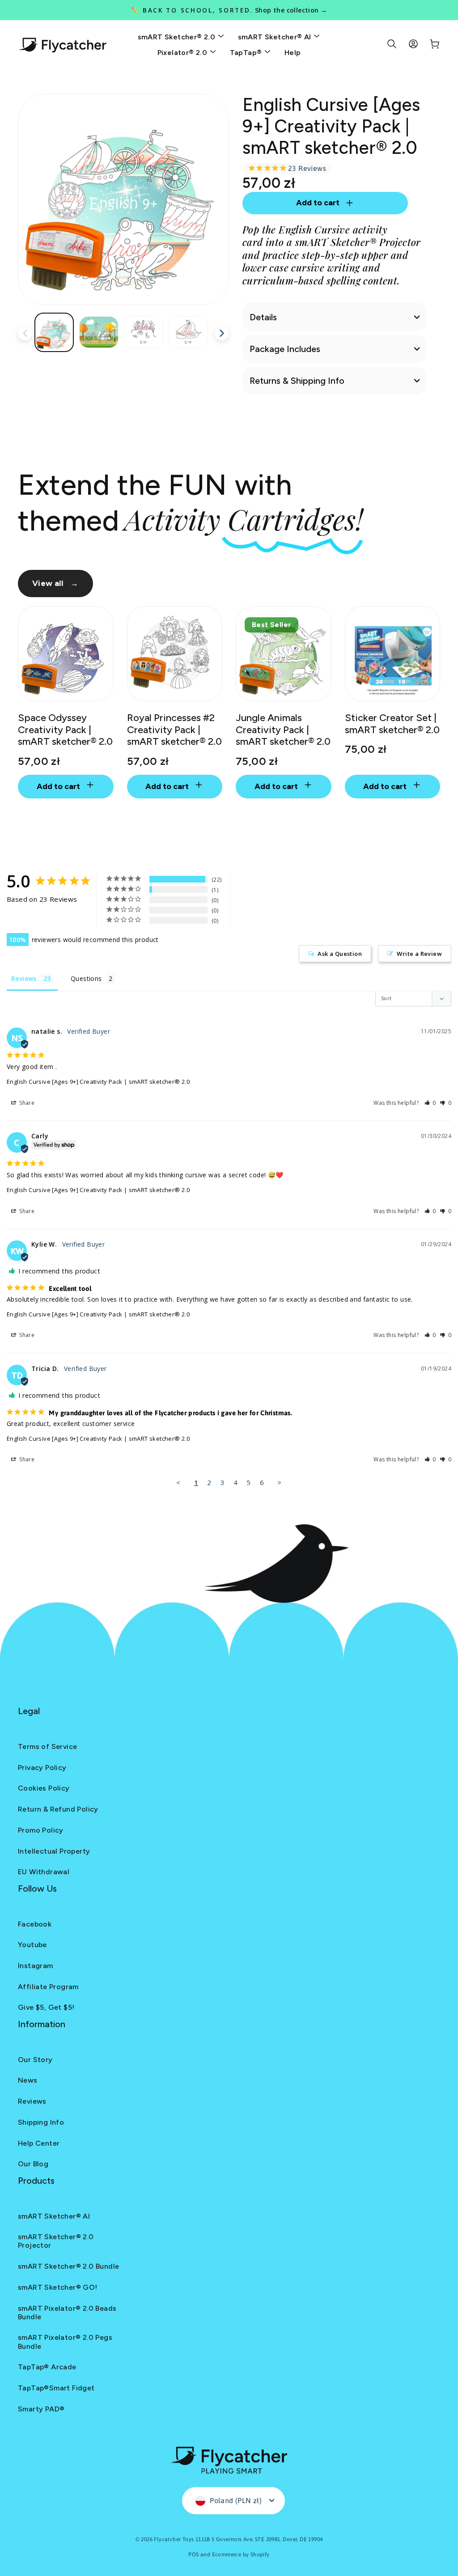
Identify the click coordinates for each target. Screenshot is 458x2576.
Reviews (32, 2101)
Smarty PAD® (41, 2409)
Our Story (35, 2060)
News (28, 2080)
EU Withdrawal (44, 1872)
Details (263, 317)
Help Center (39, 2143)
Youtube (32, 1945)
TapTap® (247, 53)
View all (55, 583)
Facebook (35, 1924)
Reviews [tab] (24, 978)
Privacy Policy (42, 1768)
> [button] (279, 1482)
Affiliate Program (48, 1987)
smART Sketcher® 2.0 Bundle (68, 2266)
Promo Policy (41, 1830)
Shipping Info (41, 2122)
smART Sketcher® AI (276, 37)
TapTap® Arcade (47, 2367)
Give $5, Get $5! (46, 2007)
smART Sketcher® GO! (58, 2287)
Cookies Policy (44, 1788)
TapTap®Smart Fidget (56, 2388)
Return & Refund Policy (58, 1809)
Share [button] (26, 1103)
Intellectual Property (54, 1851)
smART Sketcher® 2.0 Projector (56, 2241)
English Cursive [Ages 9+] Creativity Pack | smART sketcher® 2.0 (98, 1082)
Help (293, 53)
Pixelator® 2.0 (183, 53)
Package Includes (285, 349)
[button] (430, 1103)
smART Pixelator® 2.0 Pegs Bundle (65, 2342)
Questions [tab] (86, 978)
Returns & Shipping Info (297, 381)
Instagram (36, 1966)
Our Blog (33, 2164)
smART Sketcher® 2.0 (178, 37)
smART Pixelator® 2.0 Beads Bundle (67, 2313)
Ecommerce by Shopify (241, 2555)
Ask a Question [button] (340, 954)
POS (193, 2555)
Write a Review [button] (419, 954)
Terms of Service (47, 1746)
